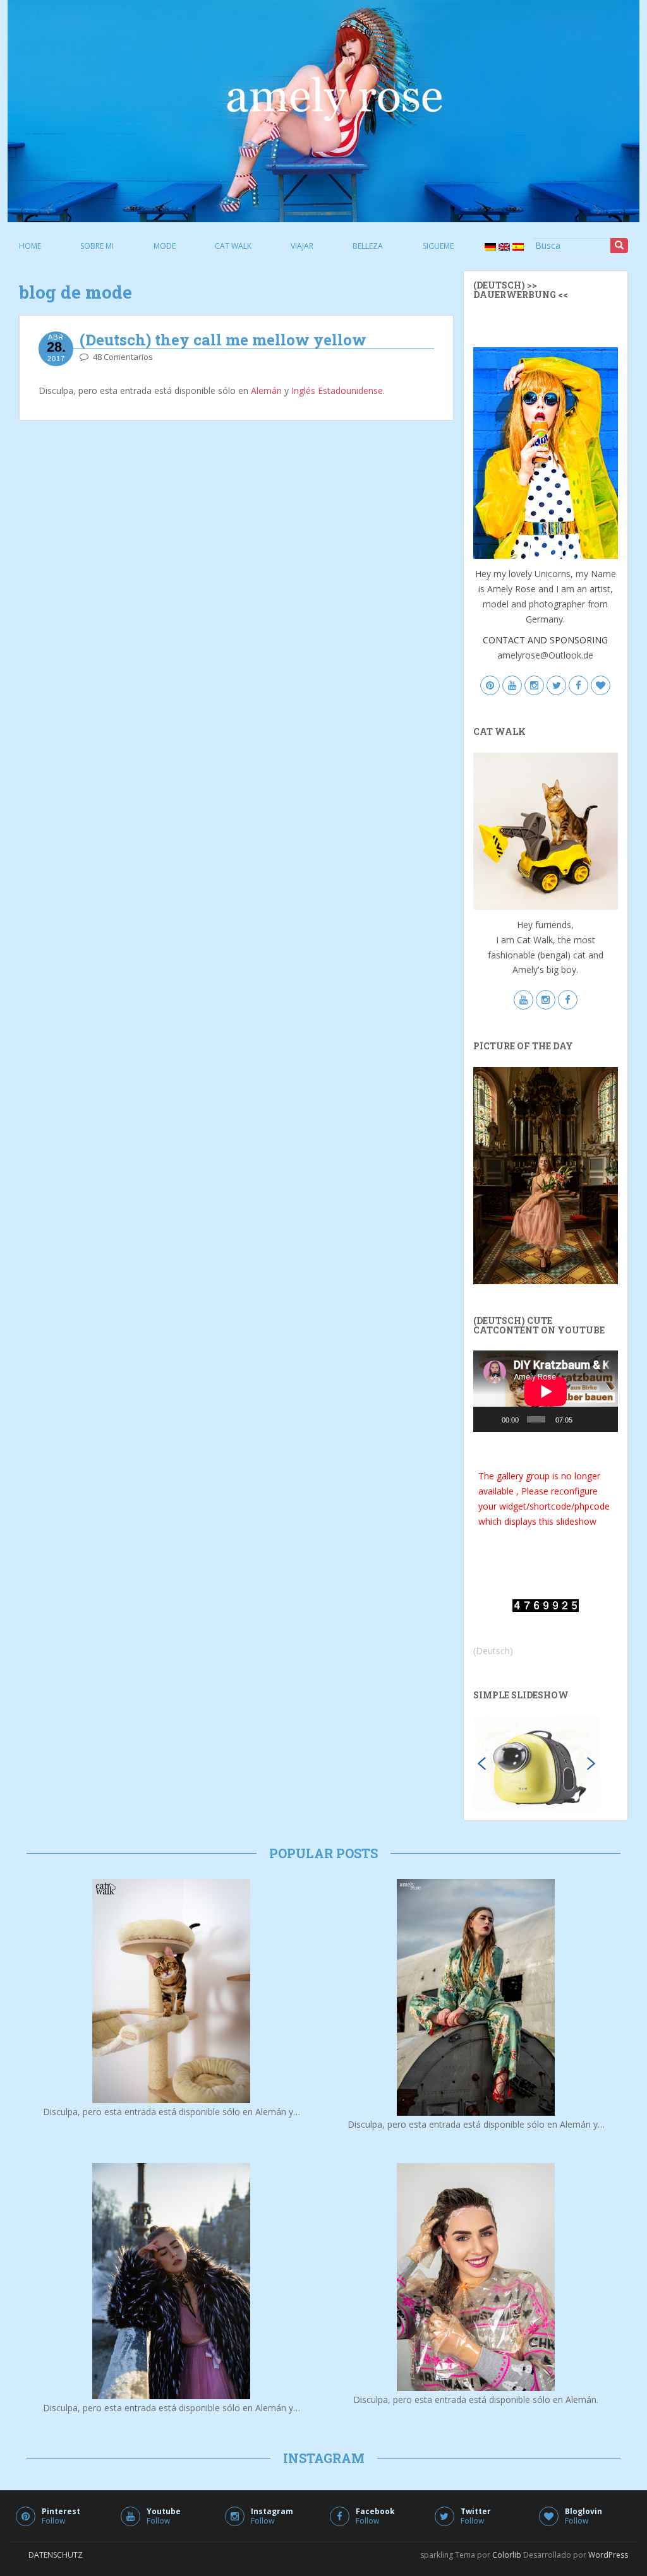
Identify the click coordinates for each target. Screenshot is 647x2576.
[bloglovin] (601, 686)
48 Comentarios (123, 357)
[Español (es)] (517, 246)
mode (165, 246)
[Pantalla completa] (603, 1419)
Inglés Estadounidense (337, 391)
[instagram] (534, 686)
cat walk (233, 246)
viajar (302, 246)
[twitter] (556, 686)
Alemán (266, 391)
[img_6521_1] (536, 1762)
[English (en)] (503, 246)
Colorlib (507, 2555)
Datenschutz (56, 2555)
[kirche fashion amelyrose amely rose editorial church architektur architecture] (546, 1175)
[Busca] (619, 246)
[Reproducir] (490, 1419)
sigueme (438, 246)
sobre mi (97, 246)
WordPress (608, 2555)
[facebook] (578, 686)
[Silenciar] (585, 1419)
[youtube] (512, 686)
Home (30, 246)
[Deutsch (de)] (489, 246)
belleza (368, 246)
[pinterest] (490, 686)
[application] (546, 1391)
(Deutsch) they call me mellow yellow (223, 340)
